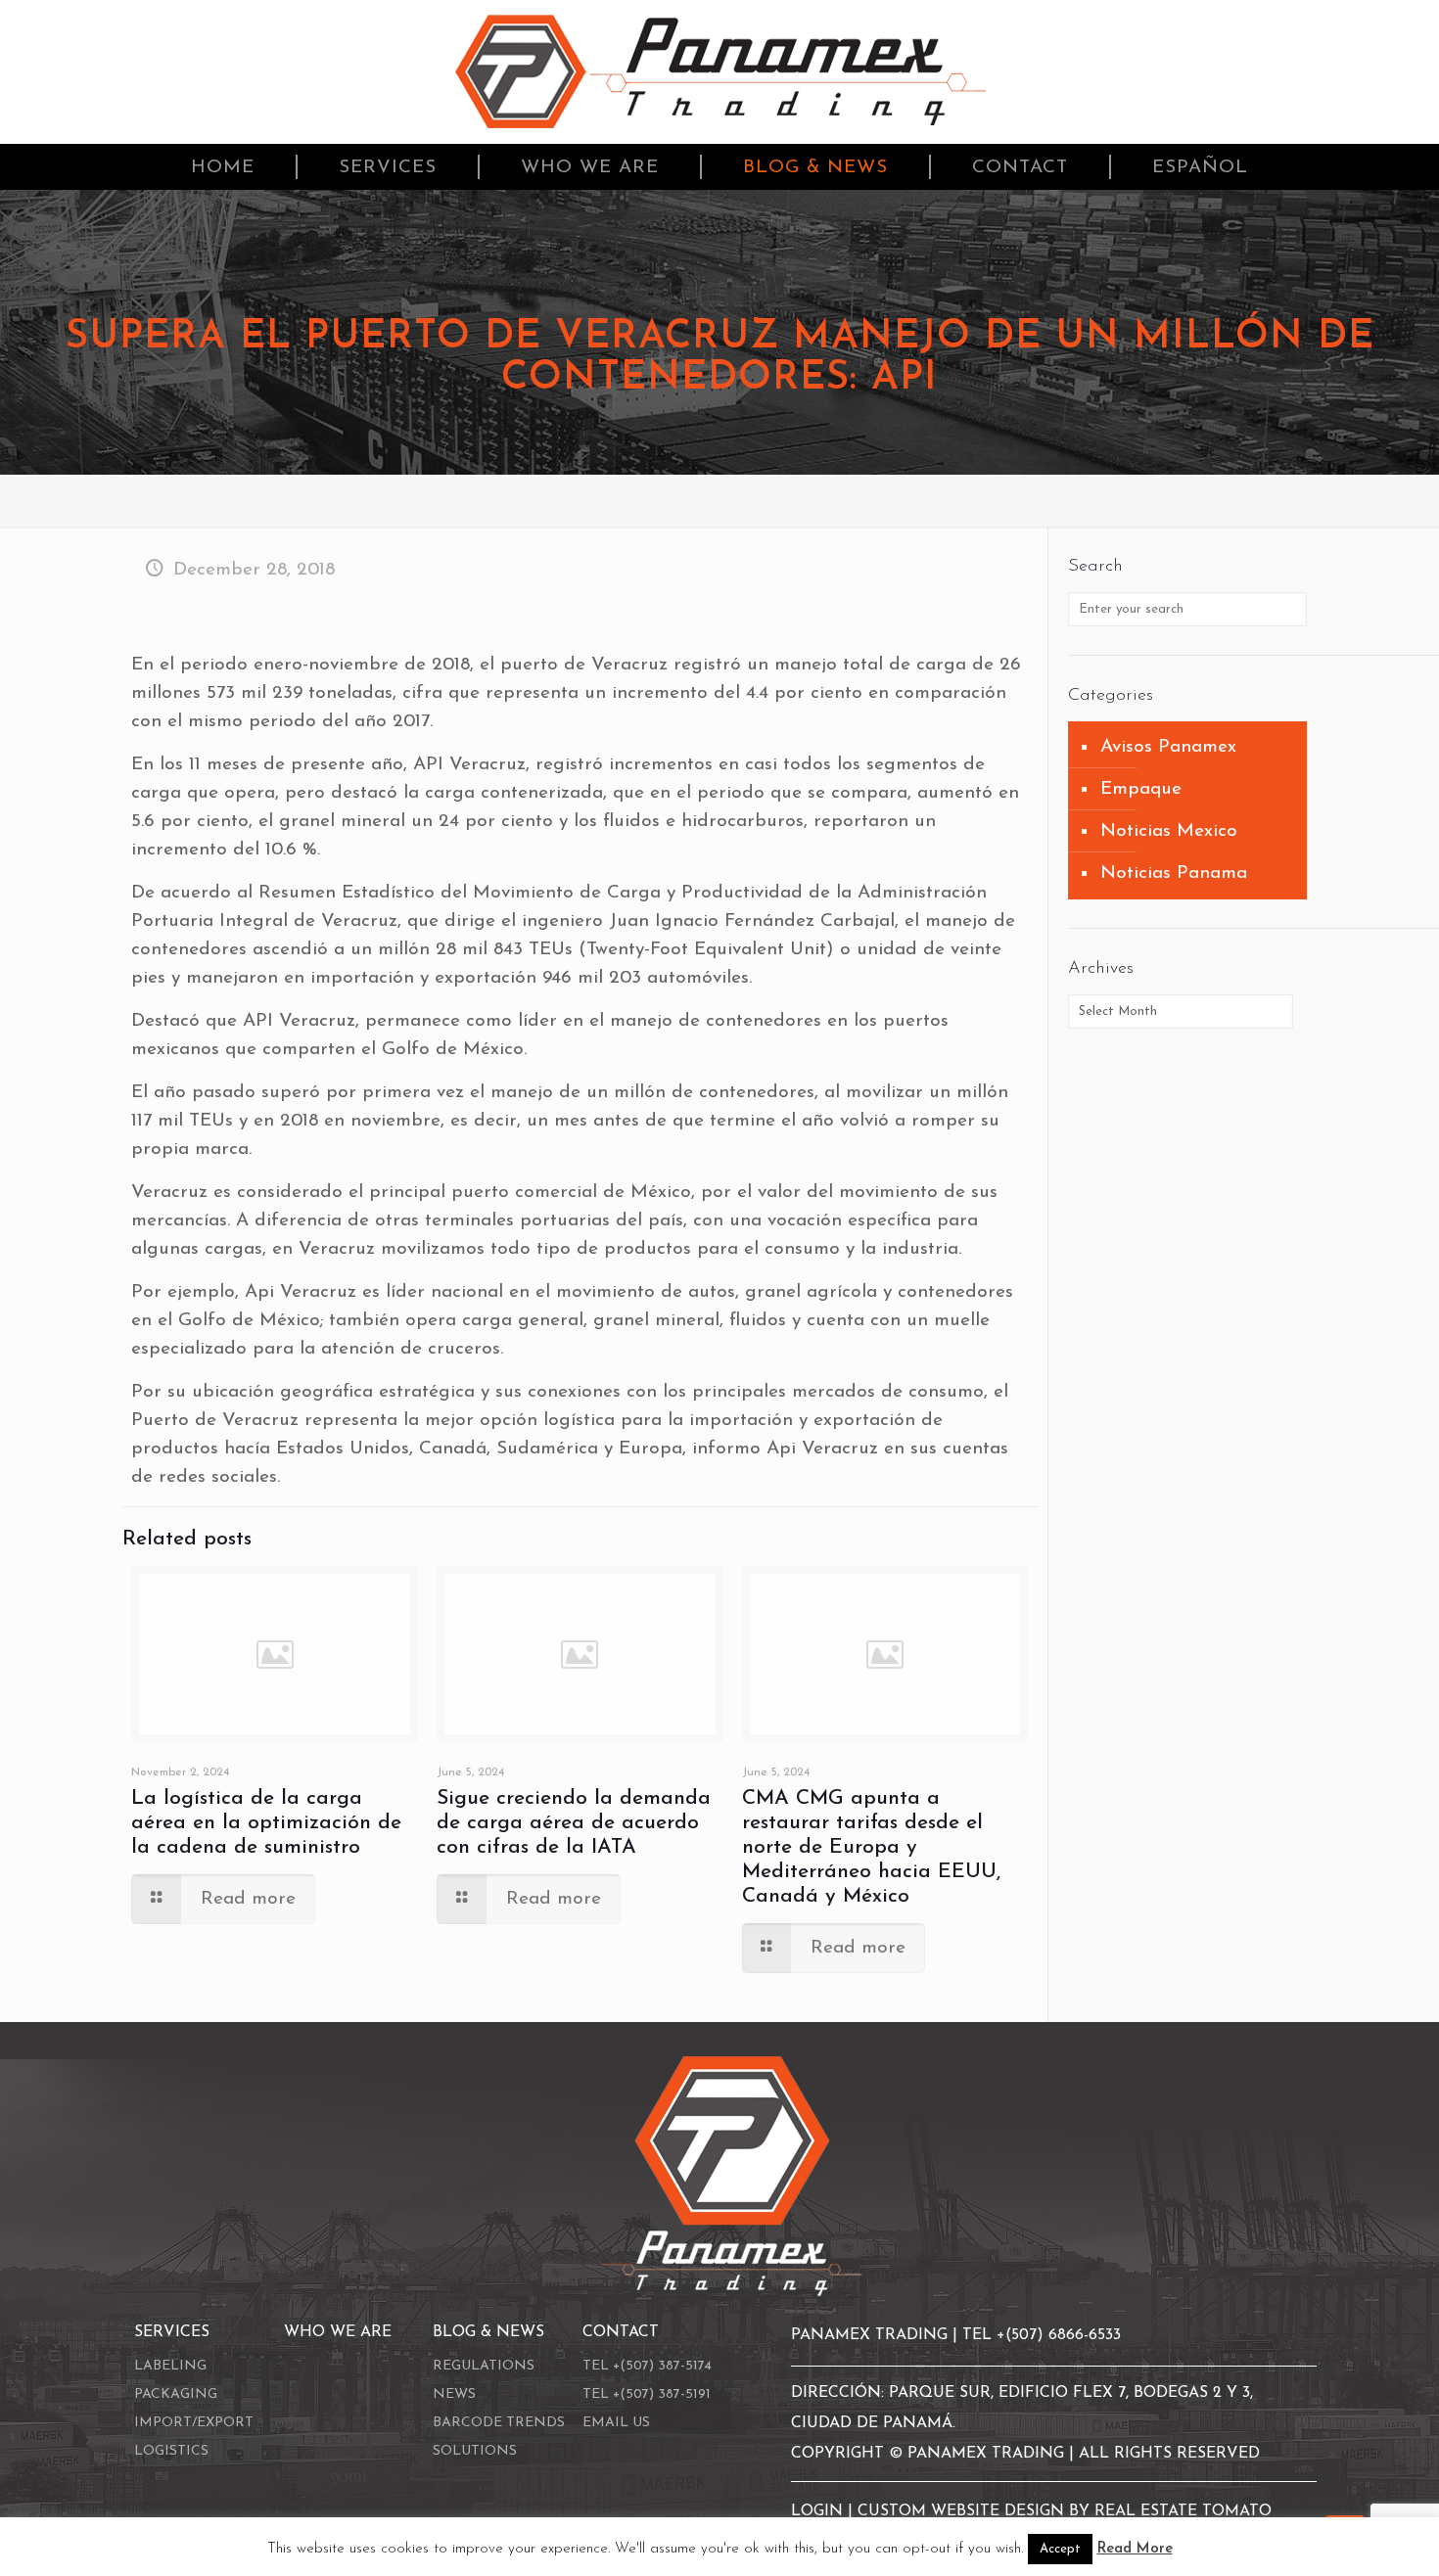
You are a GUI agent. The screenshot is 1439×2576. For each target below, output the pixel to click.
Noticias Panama (1174, 874)
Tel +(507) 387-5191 (647, 2394)
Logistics (171, 2451)
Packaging (176, 2394)
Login (819, 2511)
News (454, 2394)
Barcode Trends (499, 2423)
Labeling (170, 2366)
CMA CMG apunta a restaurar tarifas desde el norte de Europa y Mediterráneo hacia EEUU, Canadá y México (871, 1847)
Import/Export (194, 2423)
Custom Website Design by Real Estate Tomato (1065, 2511)
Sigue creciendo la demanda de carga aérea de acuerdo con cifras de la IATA (574, 1823)
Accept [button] (1060, 2549)
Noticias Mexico (1169, 831)
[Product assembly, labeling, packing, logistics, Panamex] (720, 72)
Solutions (475, 2451)
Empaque (1141, 789)
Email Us (616, 2423)
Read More (1135, 2549)
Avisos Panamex (1168, 747)
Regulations (484, 2366)
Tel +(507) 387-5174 (647, 2366)
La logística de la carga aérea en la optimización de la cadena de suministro (266, 1823)
